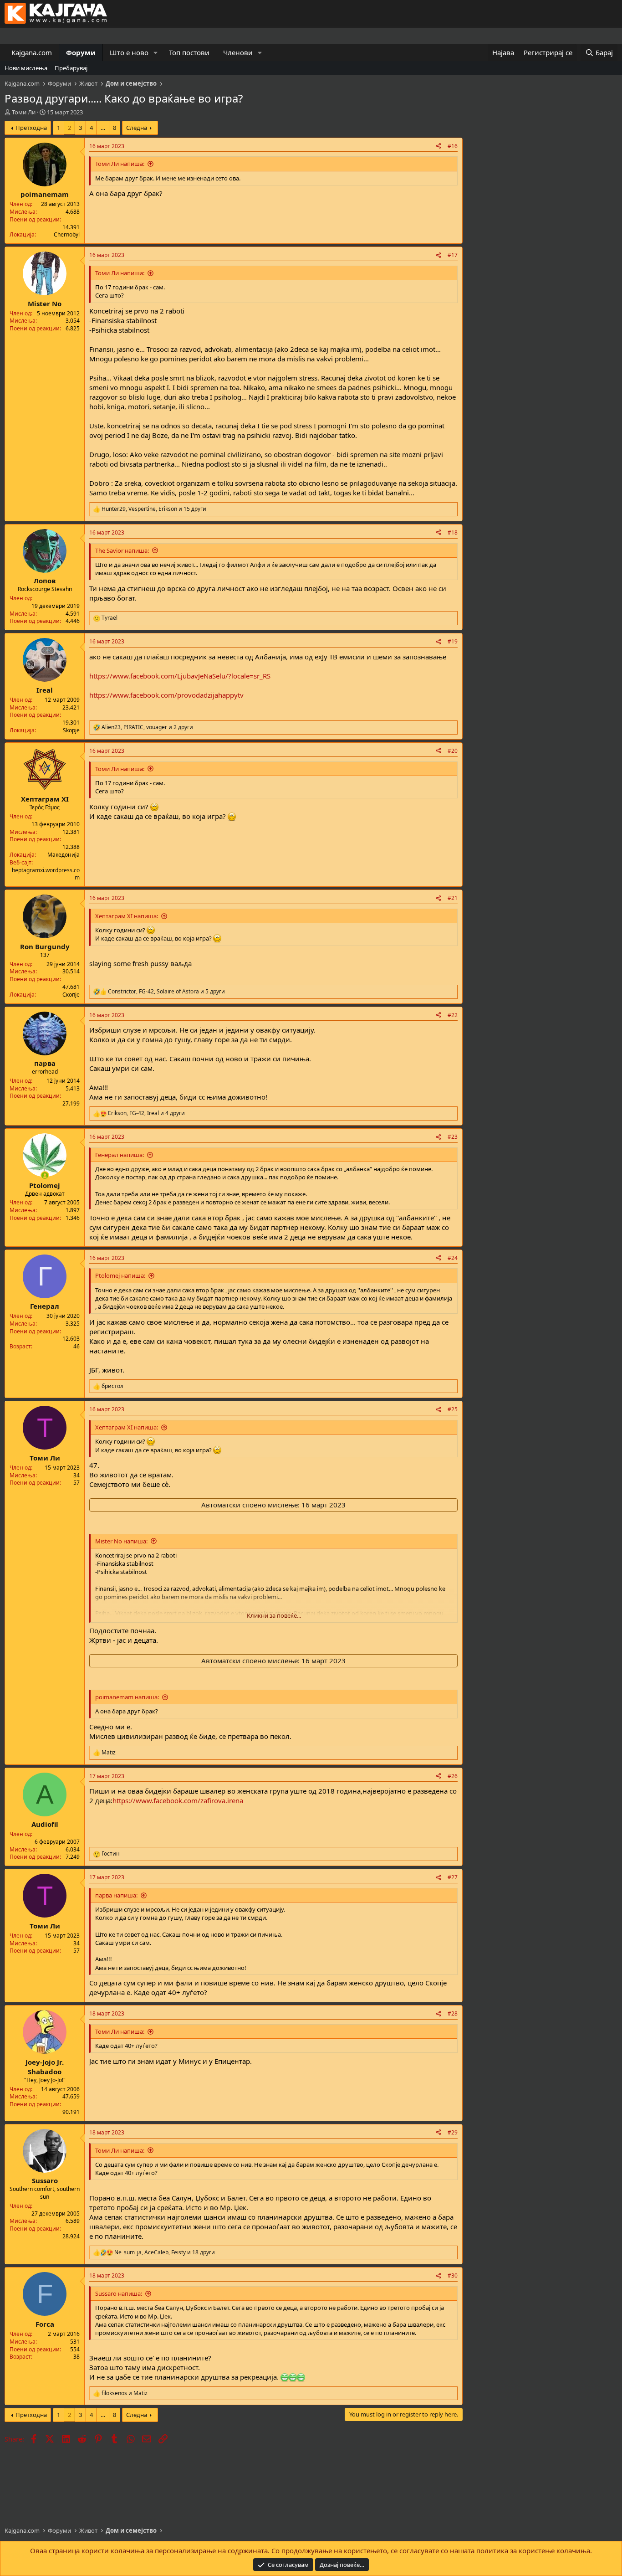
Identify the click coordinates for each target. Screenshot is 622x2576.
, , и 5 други (166, 992)
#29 (453, 2132)
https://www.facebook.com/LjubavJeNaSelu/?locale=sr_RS (180, 676)
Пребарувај (71, 68)
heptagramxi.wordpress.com (46, 874)
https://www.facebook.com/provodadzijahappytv (166, 695)
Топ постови (189, 52)
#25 (453, 1409)
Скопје (71, 995)
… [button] (103, 128)
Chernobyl (67, 234)
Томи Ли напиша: (120, 164)
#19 (453, 641)
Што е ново (129, 52)
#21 (453, 898)
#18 (453, 532)
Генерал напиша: (120, 1155)
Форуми (81, 52)
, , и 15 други (154, 509)
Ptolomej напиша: (120, 1275)
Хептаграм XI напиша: (127, 916)
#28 (453, 2013)
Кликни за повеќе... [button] (274, 1615)
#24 (453, 1258)
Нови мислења (26, 68)
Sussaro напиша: (119, 2293)
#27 (453, 1877)
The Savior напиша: (122, 550)
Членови (238, 52)
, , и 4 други (146, 1113)
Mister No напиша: (121, 1541)
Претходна (31, 128)
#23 (453, 1137)
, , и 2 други (147, 727)
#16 (453, 146)
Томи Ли (24, 112)
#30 (453, 2275)
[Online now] (45, 1175)
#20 (453, 751)
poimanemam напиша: (127, 1697)
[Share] (438, 147)
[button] (156, 53)
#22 (453, 1015)
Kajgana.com (32, 52)
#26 (453, 1776)
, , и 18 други (165, 2252)
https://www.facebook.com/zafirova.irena (178, 1800)
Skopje (71, 730)
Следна (137, 128)
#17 (453, 255)
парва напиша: (116, 1895)
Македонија (64, 855)
